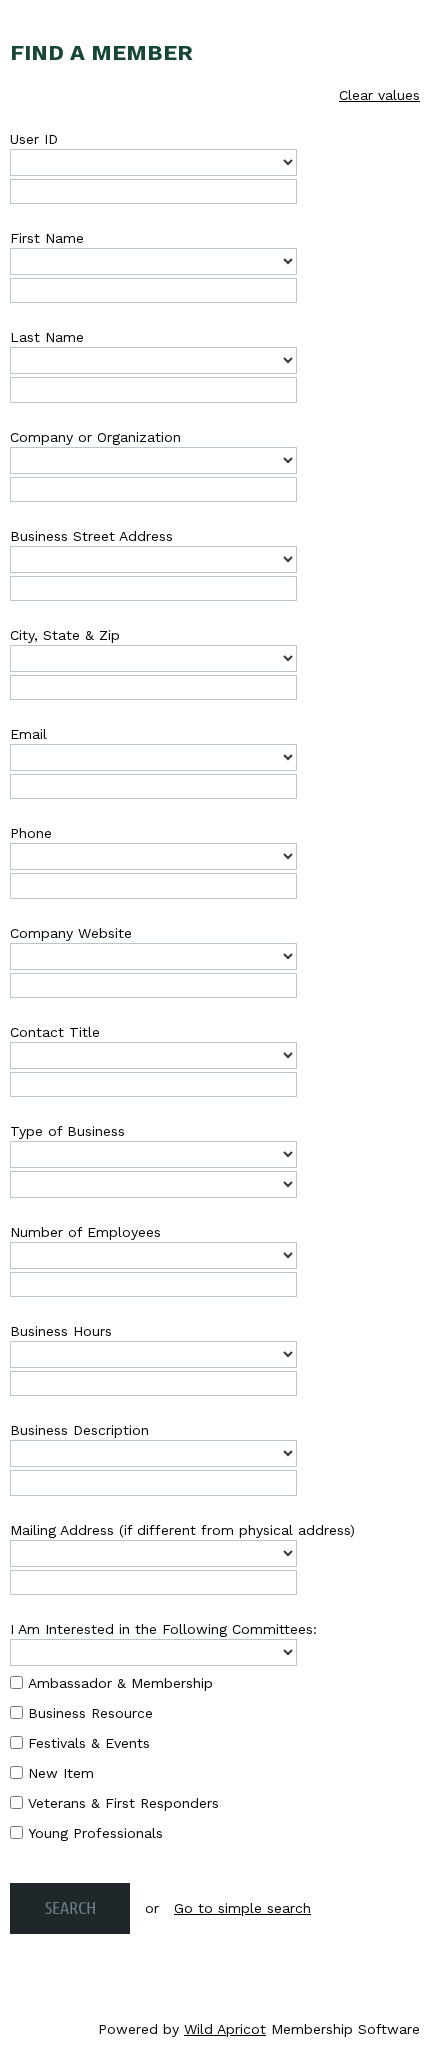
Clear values (379, 95)
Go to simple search (242, 1908)
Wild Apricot (225, 2029)
